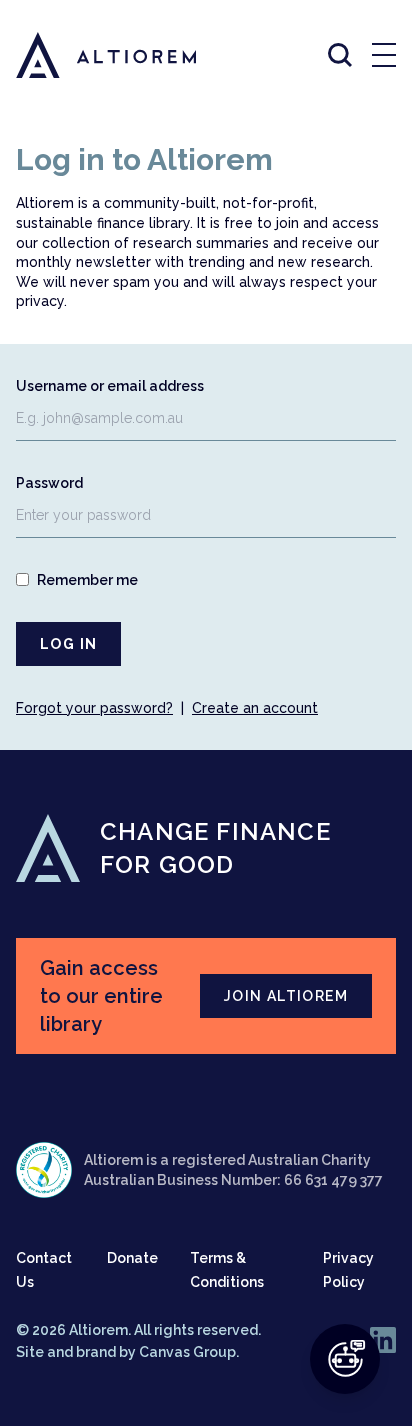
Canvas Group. (189, 1352)
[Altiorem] (88, 55)
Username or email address (110, 386)
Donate (132, 1258)
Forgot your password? (94, 708)
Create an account (255, 708)
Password (49, 483)
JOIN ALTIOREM (286, 996)
